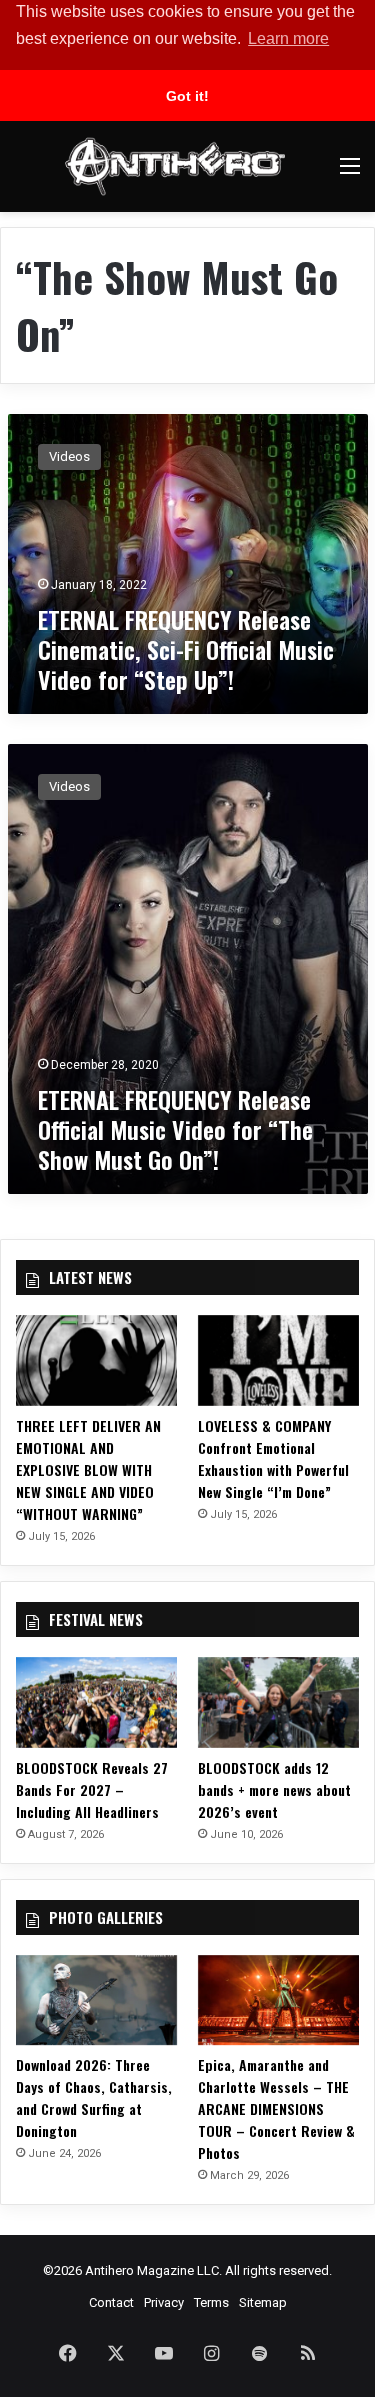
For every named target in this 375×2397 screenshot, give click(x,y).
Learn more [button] (288, 38)
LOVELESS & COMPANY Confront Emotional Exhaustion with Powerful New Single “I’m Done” (273, 1458)
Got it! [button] (187, 96)
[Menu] (350, 173)
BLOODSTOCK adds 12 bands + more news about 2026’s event (274, 1789)
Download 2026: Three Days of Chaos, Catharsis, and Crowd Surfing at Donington (94, 2097)
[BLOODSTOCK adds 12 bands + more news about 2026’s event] (278, 1702)
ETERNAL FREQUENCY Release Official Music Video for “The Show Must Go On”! (175, 1129)
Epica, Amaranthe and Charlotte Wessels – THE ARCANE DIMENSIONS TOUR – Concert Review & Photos (276, 2108)
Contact (111, 2302)
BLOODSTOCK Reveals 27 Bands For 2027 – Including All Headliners (92, 1789)
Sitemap (263, 2302)
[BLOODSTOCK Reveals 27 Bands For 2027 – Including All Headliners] (96, 1702)
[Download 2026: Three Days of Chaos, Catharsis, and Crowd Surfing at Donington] (96, 2000)
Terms (211, 2302)
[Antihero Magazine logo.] (175, 166)
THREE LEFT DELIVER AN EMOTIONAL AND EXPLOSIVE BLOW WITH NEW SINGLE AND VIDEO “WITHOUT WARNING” (88, 1469)
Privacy (164, 2302)
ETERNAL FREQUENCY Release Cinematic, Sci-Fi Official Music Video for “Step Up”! (186, 649)
